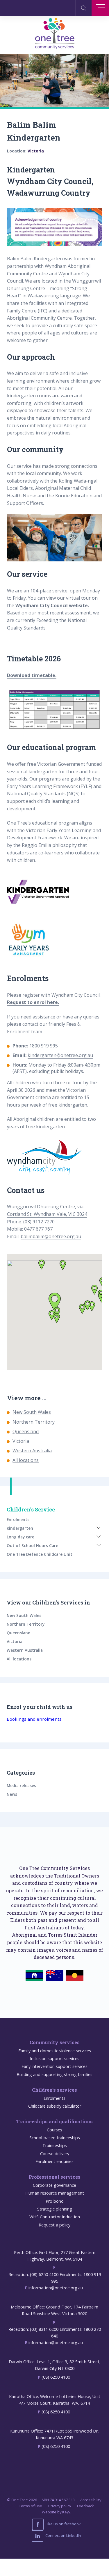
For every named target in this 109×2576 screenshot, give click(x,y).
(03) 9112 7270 (39, 1222)
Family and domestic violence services (55, 2051)
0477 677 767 (38, 1229)
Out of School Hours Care (32, 1546)
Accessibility (91, 2500)
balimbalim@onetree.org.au (51, 1236)
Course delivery (55, 2154)
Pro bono (55, 2201)
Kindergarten (20, 1528)
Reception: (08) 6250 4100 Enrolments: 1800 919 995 (55, 2278)
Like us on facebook (63, 2524)
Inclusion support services (55, 2059)
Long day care (20, 1537)
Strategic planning (55, 2209)
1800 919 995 (44, 1046)
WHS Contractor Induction (55, 2217)
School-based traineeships (55, 2138)
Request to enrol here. (33, 1002)
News (12, 1794)
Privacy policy (60, 2506)
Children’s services (54, 2090)
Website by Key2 (56, 2512)
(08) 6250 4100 (56, 2377)
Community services (55, 2042)
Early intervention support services (54, 2066)
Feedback (85, 2506)
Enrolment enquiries (54, 2161)
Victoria (36, 151)
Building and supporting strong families (54, 2074)
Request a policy (54, 2225)
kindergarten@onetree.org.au (60, 1055)
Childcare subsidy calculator (55, 2106)
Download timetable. (32, 675)
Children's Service (31, 1509)
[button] (42, 1265)
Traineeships (55, 2145)
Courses (54, 2130)
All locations (26, 1460)
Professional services (55, 2177)
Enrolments (18, 1519)
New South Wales (32, 1412)
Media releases (21, 1785)
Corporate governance (54, 2185)
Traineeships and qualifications (54, 2121)
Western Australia (32, 1451)
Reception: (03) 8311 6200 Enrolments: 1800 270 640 (55, 2333)
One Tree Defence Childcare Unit (40, 1554)
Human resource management (55, 2193)
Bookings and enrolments (34, 1719)
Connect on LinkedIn (63, 2536)
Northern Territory (34, 1422)
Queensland (26, 1431)
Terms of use (31, 2506)
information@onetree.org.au (56, 2288)
